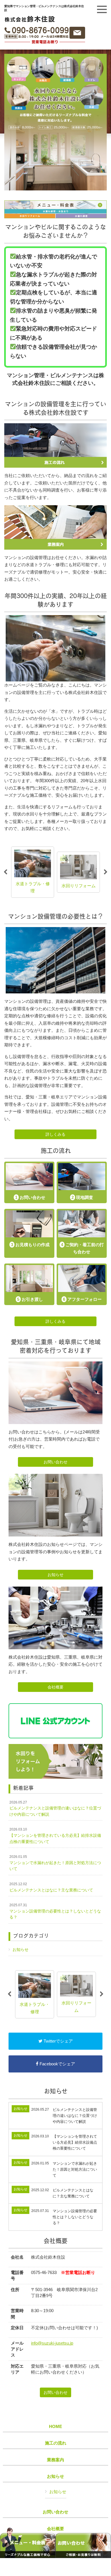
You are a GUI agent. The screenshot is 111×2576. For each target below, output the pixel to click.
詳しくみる (55, 1134)
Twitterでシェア (58, 2041)
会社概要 (55, 1687)
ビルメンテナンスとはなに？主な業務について (51, 1887)
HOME (55, 2427)
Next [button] (106, 872)
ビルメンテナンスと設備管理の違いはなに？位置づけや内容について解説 (55, 1808)
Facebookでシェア (57, 2064)
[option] (33, 872)
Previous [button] (5, 872)
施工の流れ (56, 2443)
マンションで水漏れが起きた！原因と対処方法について (55, 1863)
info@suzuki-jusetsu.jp (52, 2343)
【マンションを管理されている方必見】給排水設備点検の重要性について (55, 1836)
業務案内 (55, 2460)
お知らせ (55, 1575)
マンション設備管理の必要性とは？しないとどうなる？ (55, 1911)
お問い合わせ (55, 1462)
